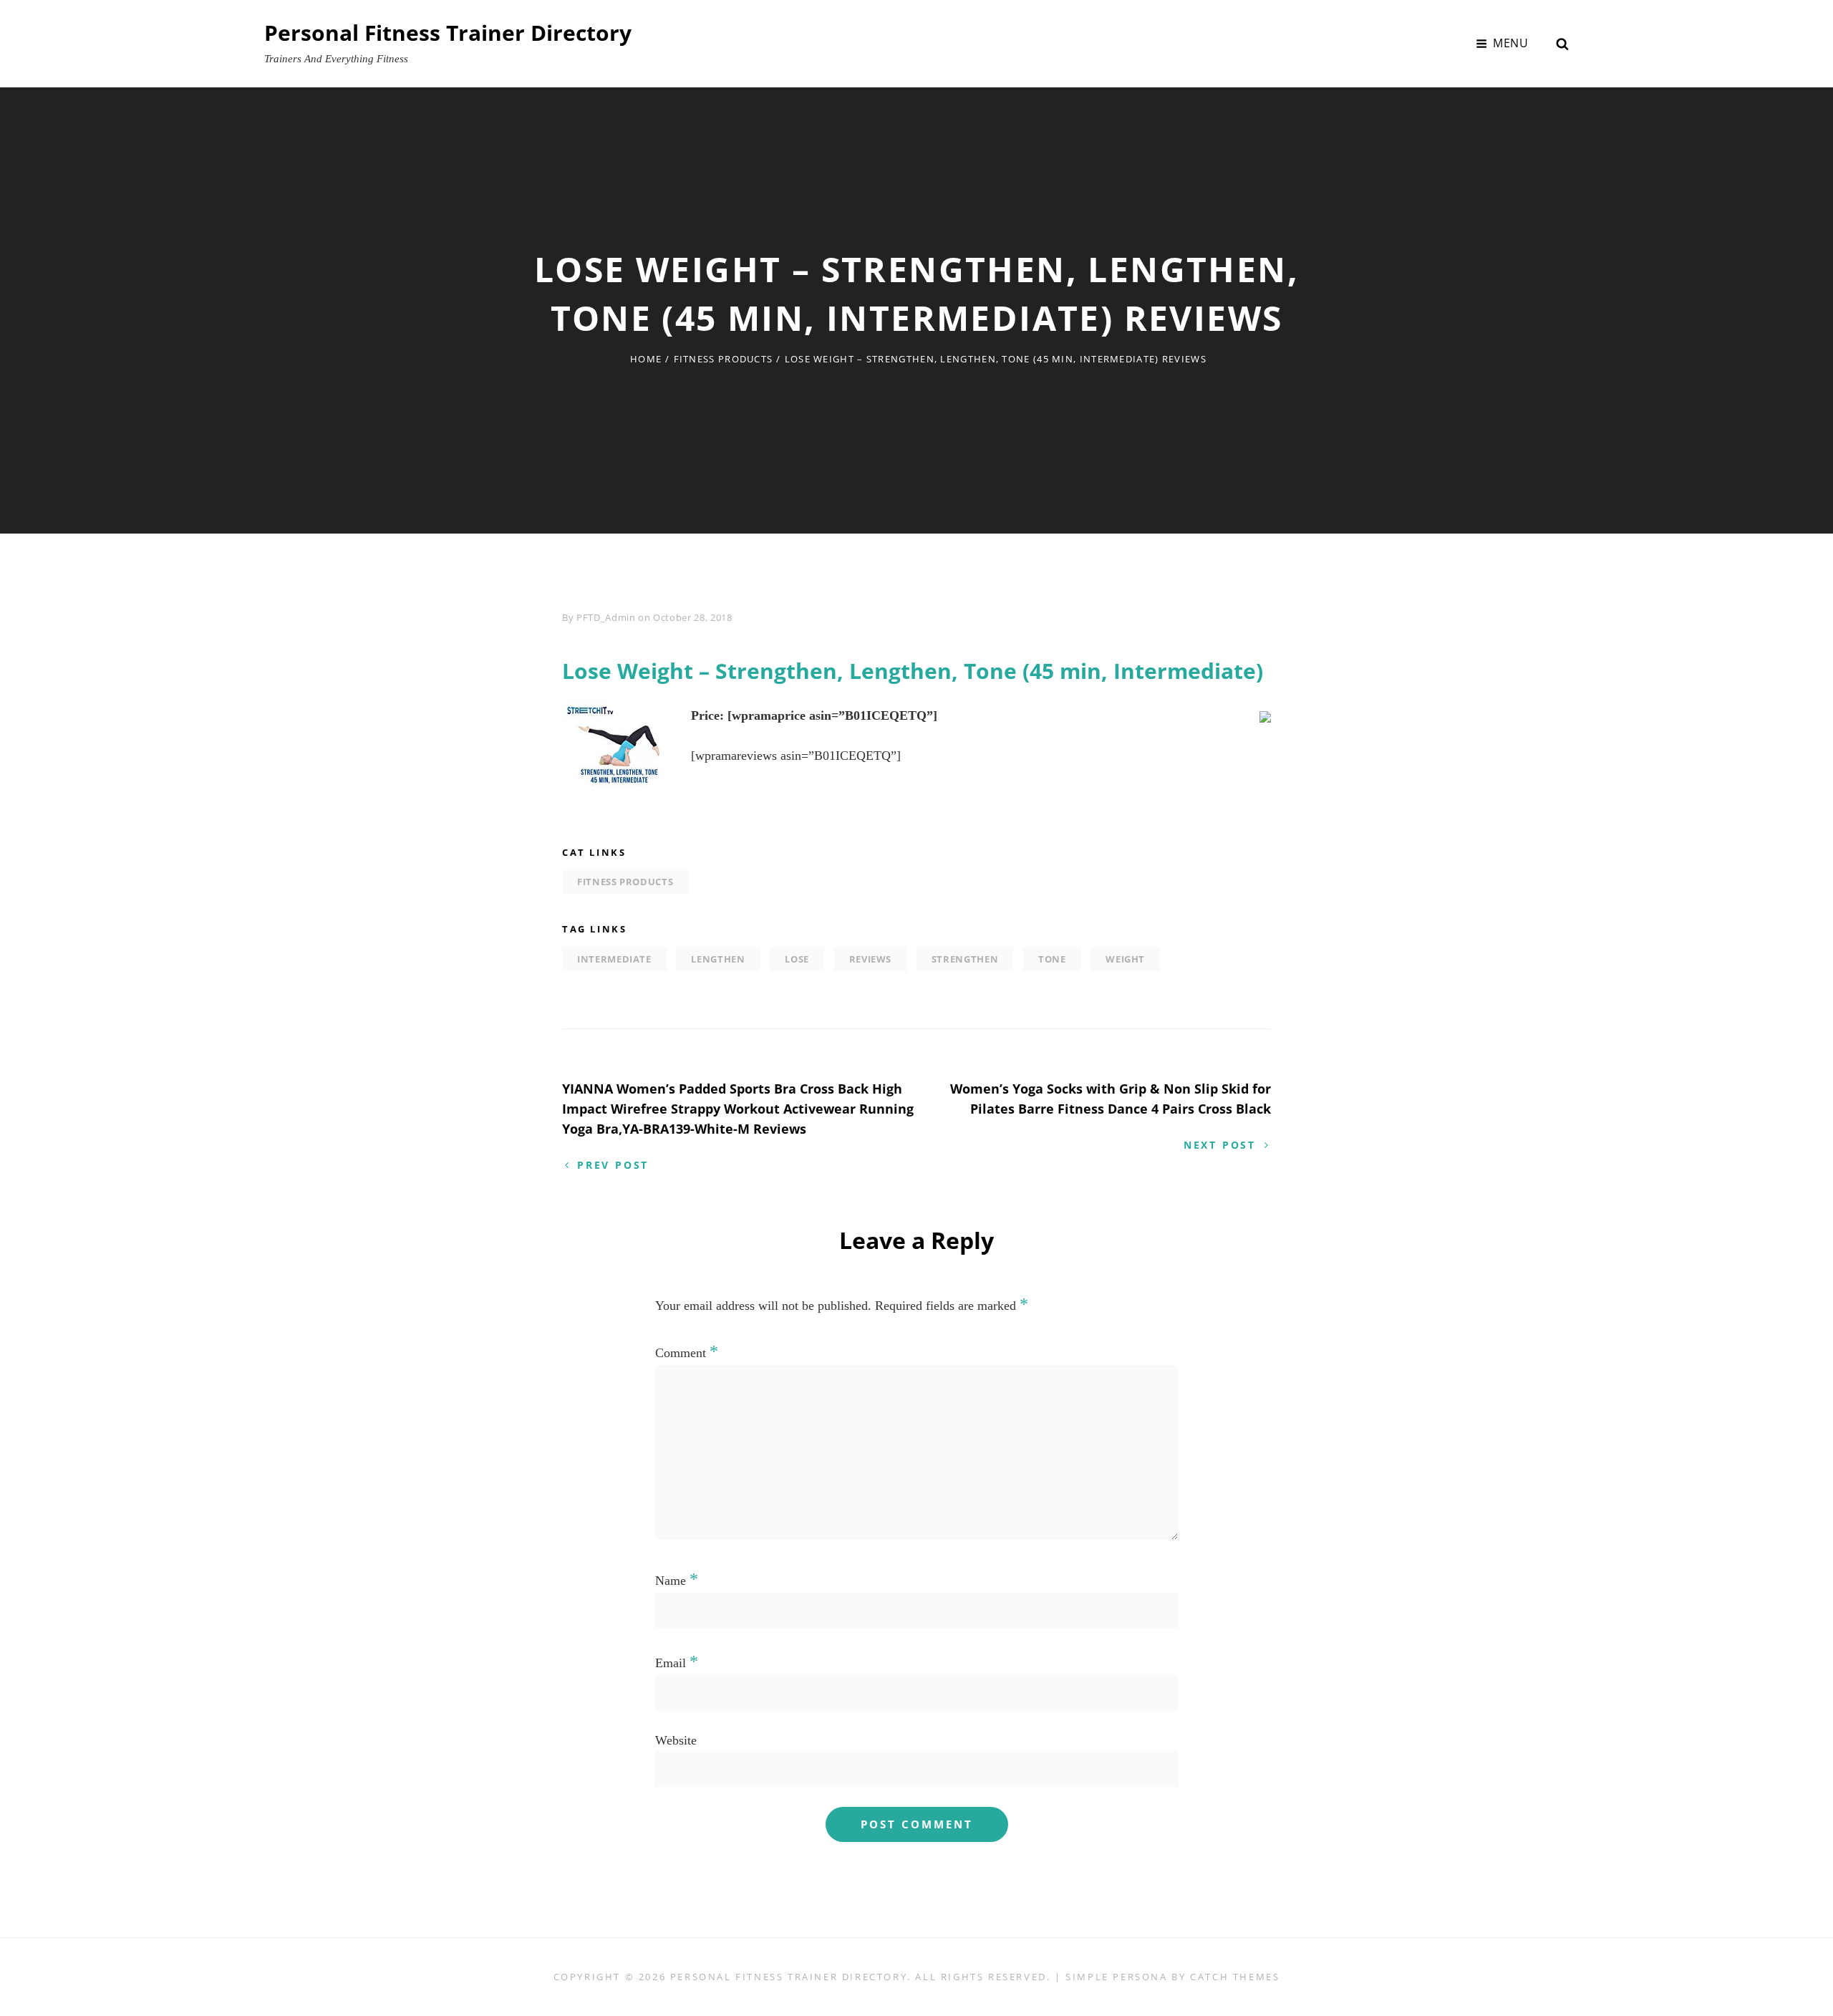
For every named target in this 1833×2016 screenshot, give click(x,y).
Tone (1052, 959)
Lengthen (718, 959)
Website (676, 1740)
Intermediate (614, 959)
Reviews (871, 959)
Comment (687, 1353)
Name (677, 1581)
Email (677, 1663)
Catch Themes (1235, 1977)
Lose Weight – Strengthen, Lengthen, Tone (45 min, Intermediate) (913, 671)
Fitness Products (724, 359)
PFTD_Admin (606, 617)
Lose (797, 959)
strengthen (965, 959)
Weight (1125, 959)
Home (646, 359)
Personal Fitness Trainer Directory (448, 33)
